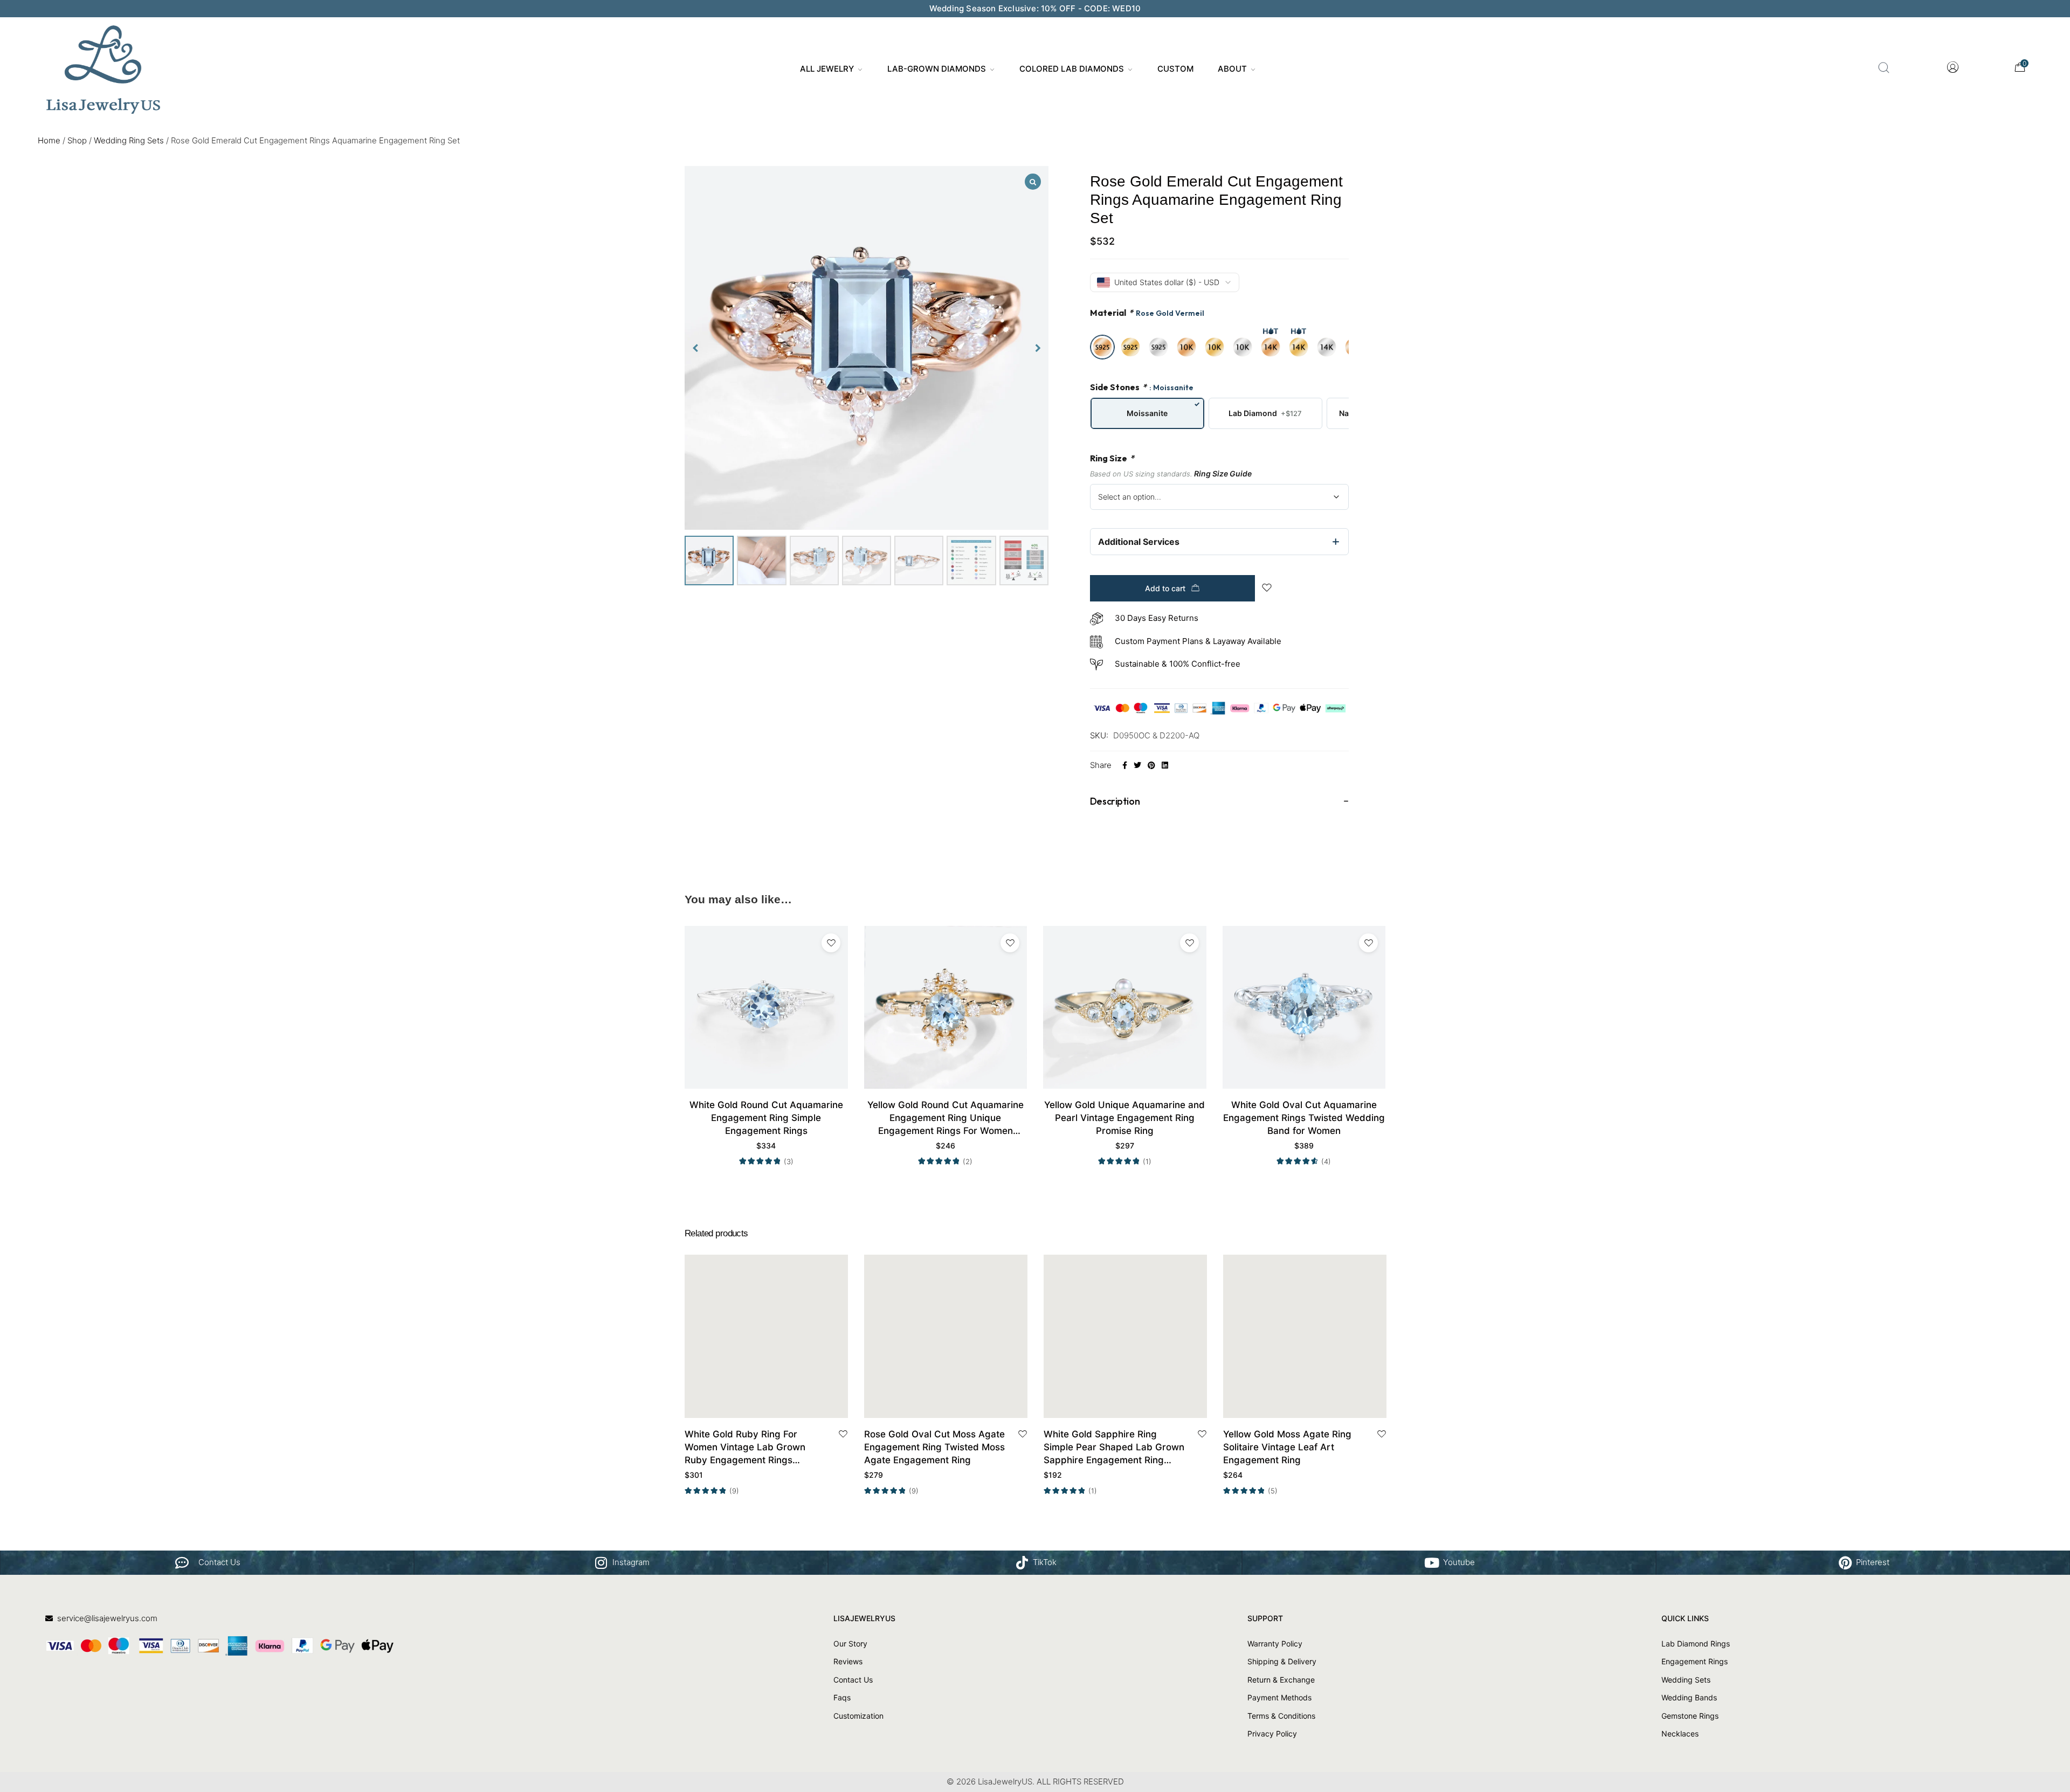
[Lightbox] (1033, 182)
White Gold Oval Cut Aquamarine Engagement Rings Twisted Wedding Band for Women (1304, 1118)
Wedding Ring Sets (129, 140)
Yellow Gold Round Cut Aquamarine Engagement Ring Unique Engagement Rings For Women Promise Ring (946, 1118)
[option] (1102, 347)
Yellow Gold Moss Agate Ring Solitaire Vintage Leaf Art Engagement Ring (1287, 1447)
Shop (77, 140)
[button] (1038, 348)
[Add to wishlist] (831, 943)
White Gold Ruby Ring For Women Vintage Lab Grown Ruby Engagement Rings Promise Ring (745, 1448)
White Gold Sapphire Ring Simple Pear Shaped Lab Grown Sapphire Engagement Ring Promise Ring (1114, 1448)
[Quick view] (779, 1406)
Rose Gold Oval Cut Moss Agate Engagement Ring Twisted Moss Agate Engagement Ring (934, 1447)
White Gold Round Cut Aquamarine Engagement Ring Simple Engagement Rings (766, 1118)
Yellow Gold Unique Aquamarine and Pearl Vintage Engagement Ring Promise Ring (1124, 1118)
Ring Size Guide (1223, 473)
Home (49, 140)
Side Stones (1142, 387)
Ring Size (1112, 458)
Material (1147, 313)
